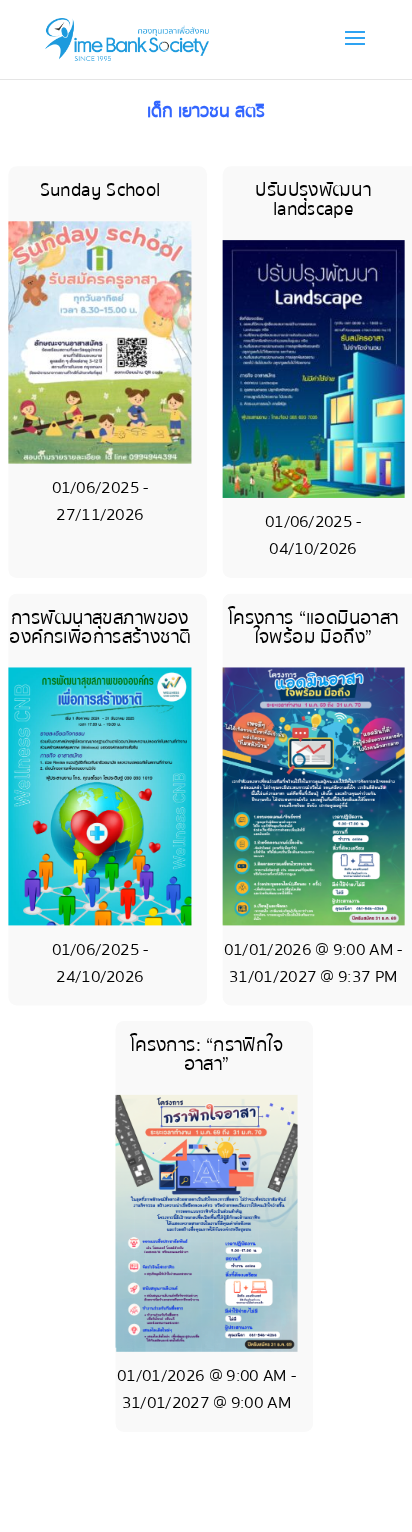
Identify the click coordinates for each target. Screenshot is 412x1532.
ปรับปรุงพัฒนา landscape (312, 200)
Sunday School (100, 191)
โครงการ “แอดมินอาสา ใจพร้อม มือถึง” (313, 627)
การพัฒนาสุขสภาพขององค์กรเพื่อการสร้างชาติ (99, 627)
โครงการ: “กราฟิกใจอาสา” (206, 1054)
